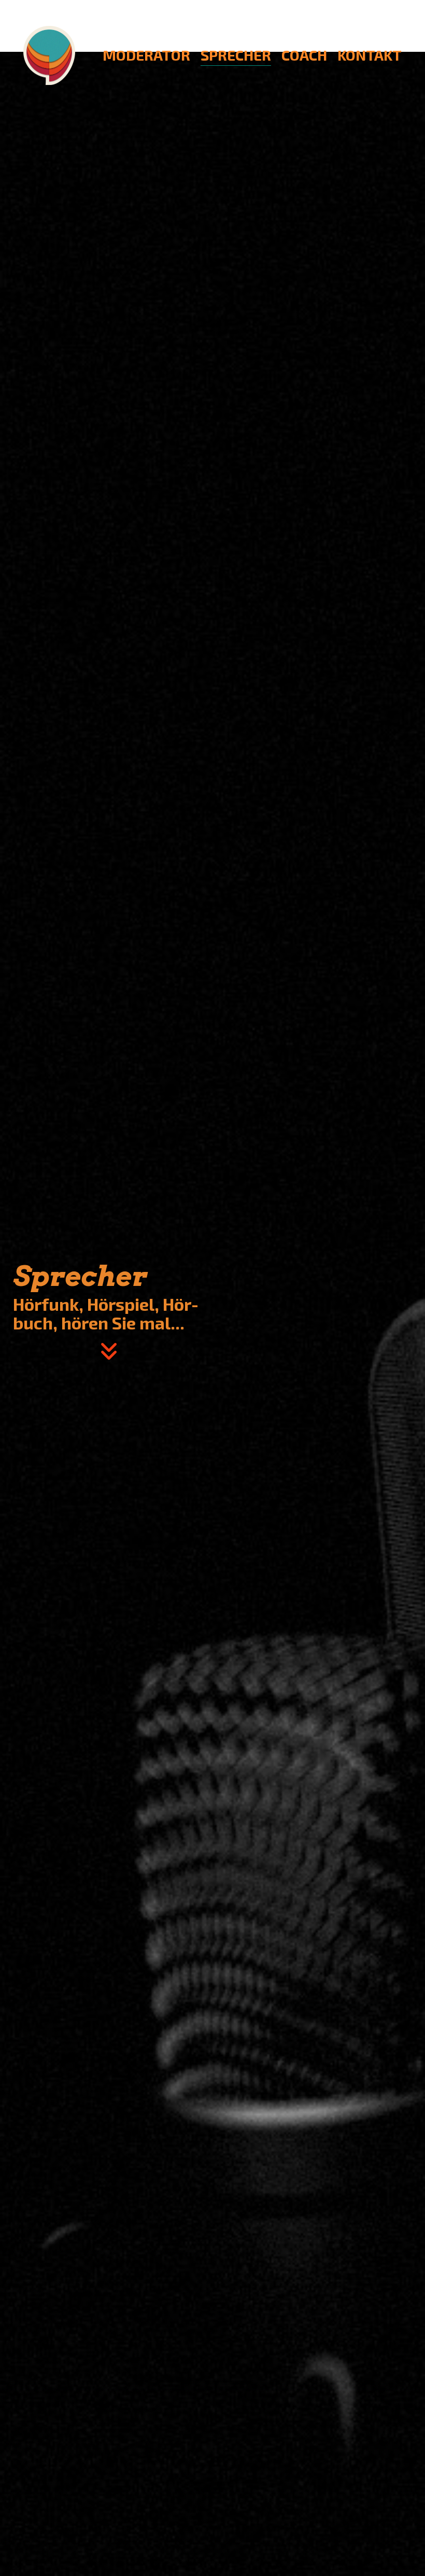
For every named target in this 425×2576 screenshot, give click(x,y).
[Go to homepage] (49, 55)
